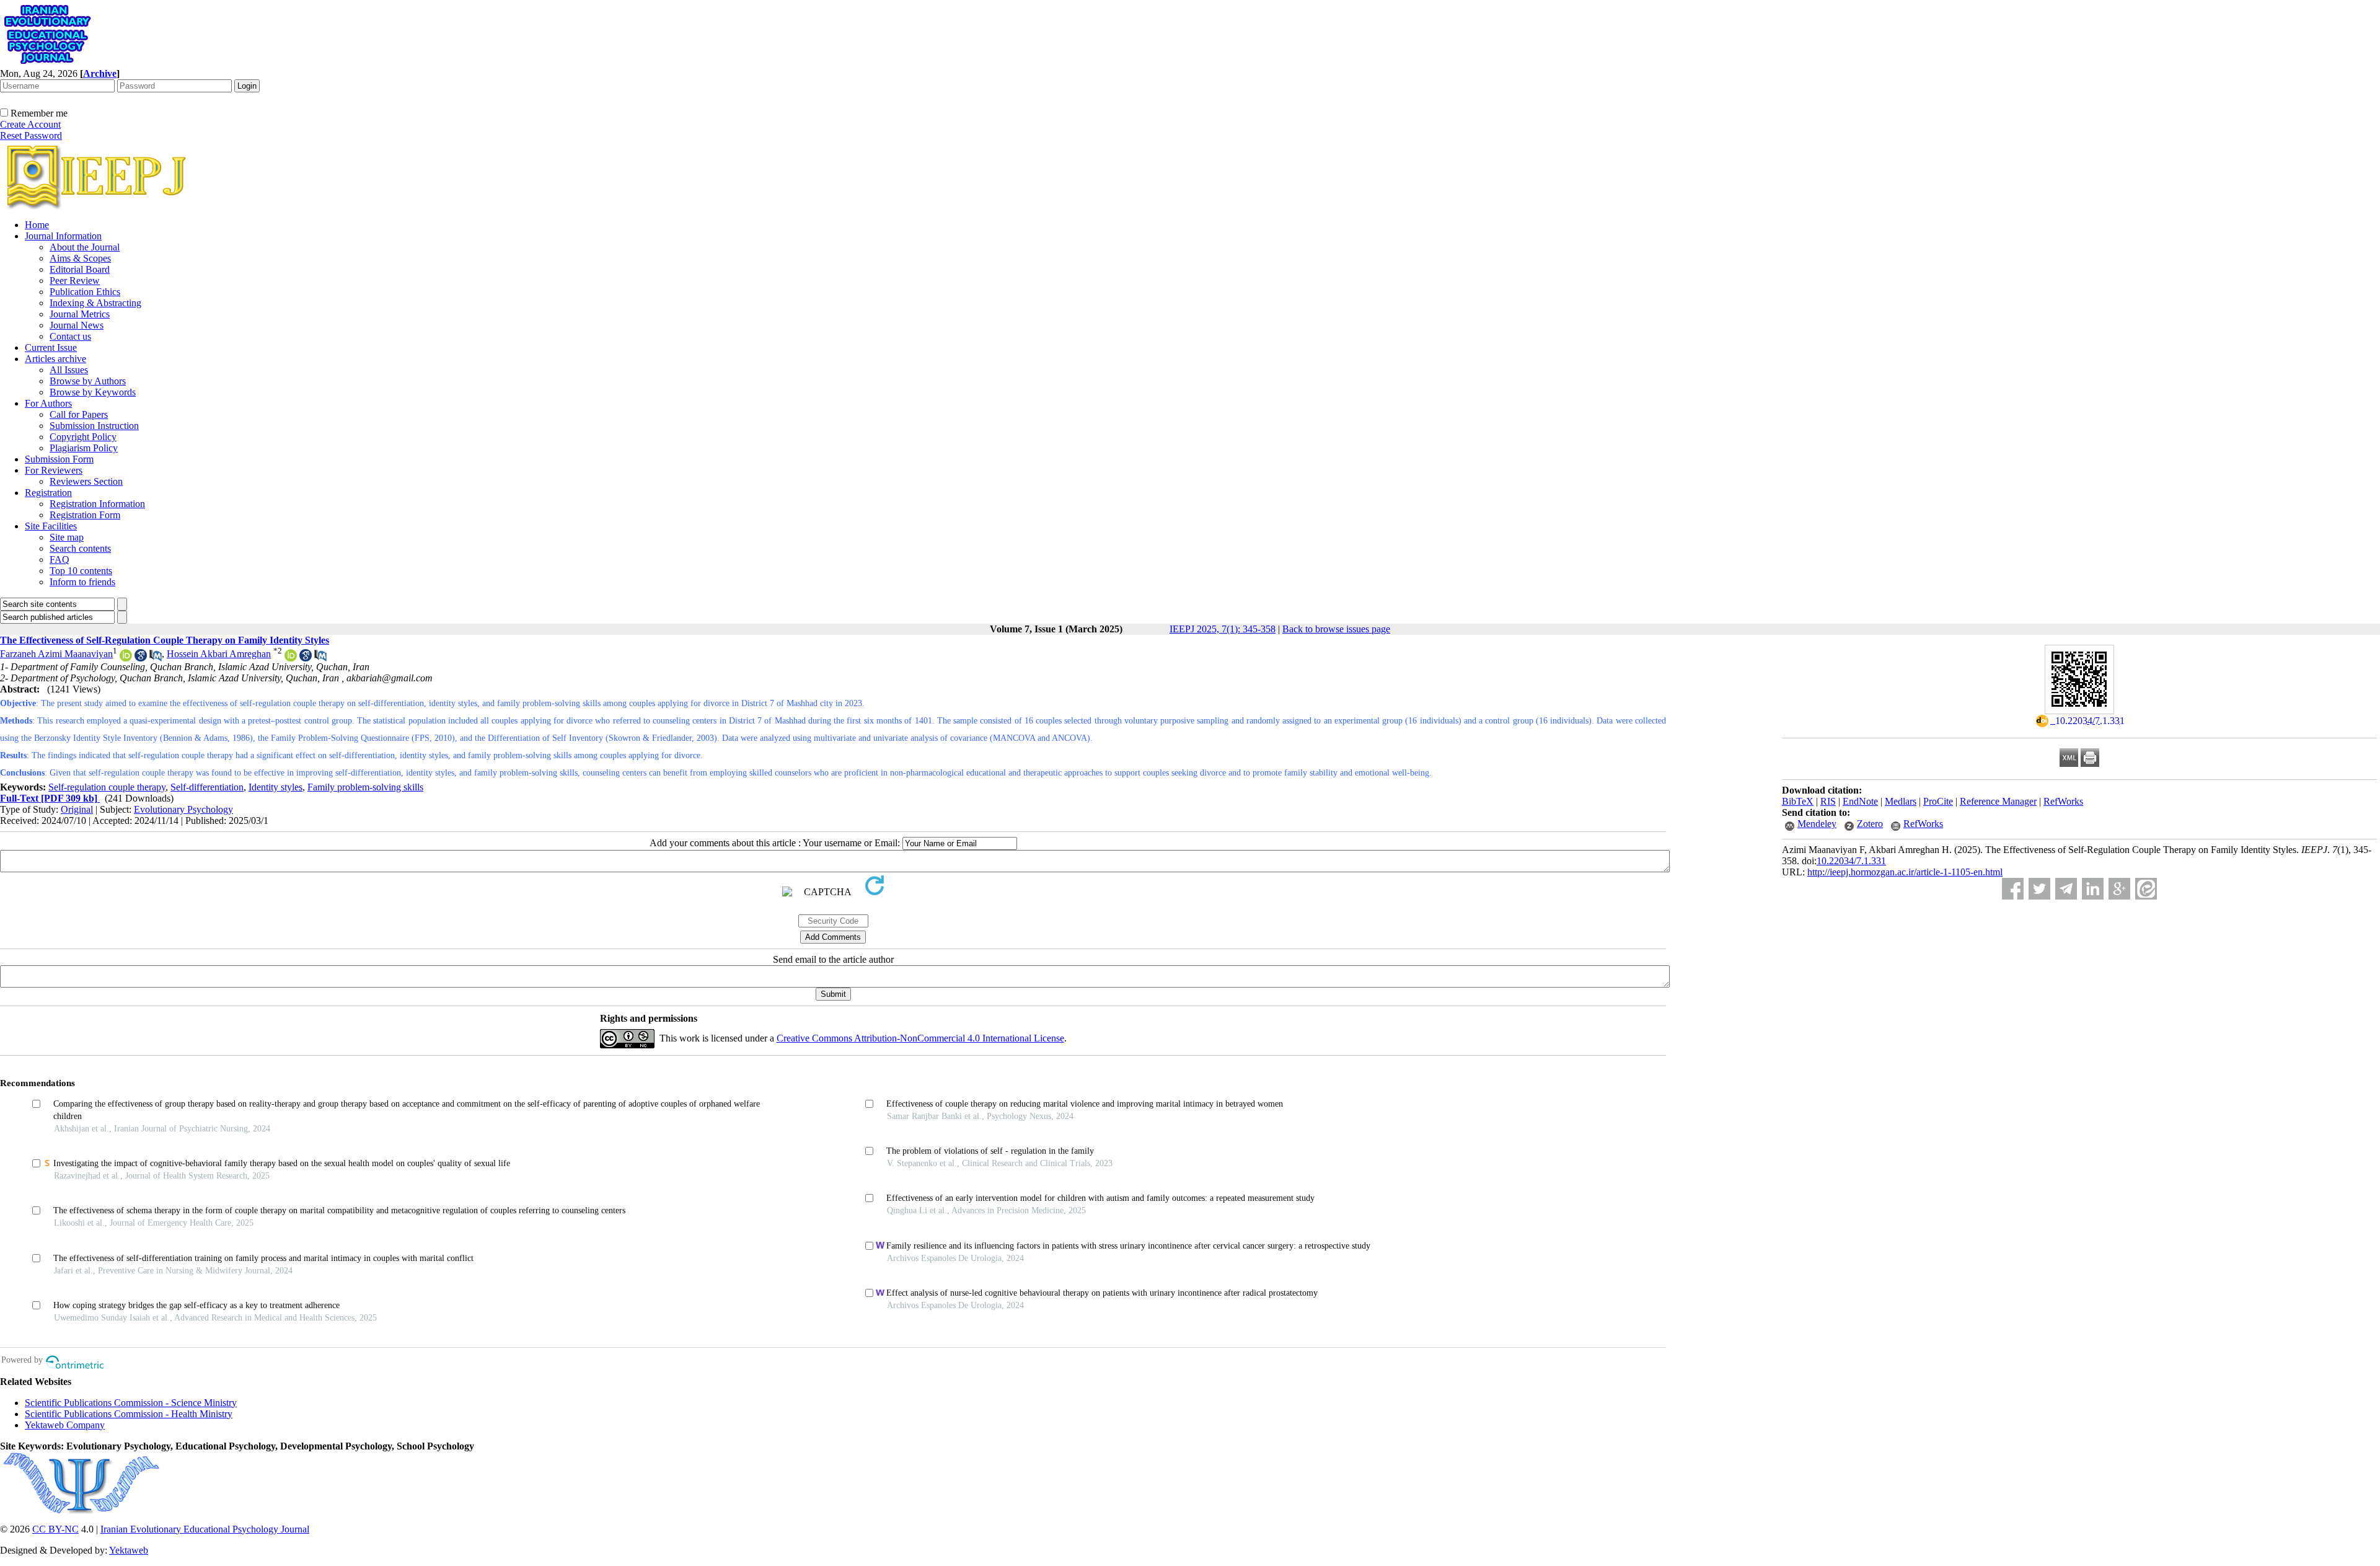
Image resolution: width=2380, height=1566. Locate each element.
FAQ (59, 560)
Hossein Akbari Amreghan (219, 654)
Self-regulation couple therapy (107, 787)
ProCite (1938, 801)
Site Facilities (51, 526)
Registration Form (85, 515)
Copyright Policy (83, 437)
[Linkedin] (2093, 889)
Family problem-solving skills (365, 787)
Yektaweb (129, 1550)
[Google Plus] (2119, 889)
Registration (48, 493)
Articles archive (55, 359)
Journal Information (63, 236)
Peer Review (75, 281)
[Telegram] (2066, 889)
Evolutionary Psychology (183, 809)
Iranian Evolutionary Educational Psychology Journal (205, 1529)
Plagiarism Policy (84, 448)
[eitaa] (2146, 889)
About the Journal (85, 247)
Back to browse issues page (1336, 629)
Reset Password (31, 135)
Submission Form (59, 459)
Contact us (70, 336)
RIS (1828, 801)
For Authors (48, 403)
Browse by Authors (88, 381)
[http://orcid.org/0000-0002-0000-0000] (126, 658)
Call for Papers (79, 414)
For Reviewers (54, 470)
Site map (67, 537)
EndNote (1860, 801)
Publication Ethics (85, 292)
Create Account (30, 124)
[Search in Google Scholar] (141, 658)
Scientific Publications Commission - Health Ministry (129, 1414)
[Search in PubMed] (156, 658)
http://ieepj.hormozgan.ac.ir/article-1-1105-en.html (1905, 872)
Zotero (1870, 824)
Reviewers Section (86, 481)
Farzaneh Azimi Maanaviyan (56, 654)
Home (37, 225)
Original (77, 809)
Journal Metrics (80, 314)
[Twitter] (2039, 889)
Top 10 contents (81, 571)
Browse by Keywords (93, 392)
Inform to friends (82, 582)
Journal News (77, 325)
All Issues (69, 370)
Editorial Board (80, 269)
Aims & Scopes (80, 258)
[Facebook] (2013, 889)
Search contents (80, 548)
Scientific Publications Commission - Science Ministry (131, 1403)
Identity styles (275, 787)
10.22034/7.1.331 (1851, 861)
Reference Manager (1998, 801)
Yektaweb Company (65, 1425)
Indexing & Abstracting (95, 303)
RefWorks (2063, 801)
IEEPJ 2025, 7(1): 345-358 (1223, 629)
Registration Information (97, 504)
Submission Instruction (94, 426)
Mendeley (1817, 824)
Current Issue (51, 347)
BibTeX (1798, 801)
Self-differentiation (207, 787)
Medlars (1901, 801)
